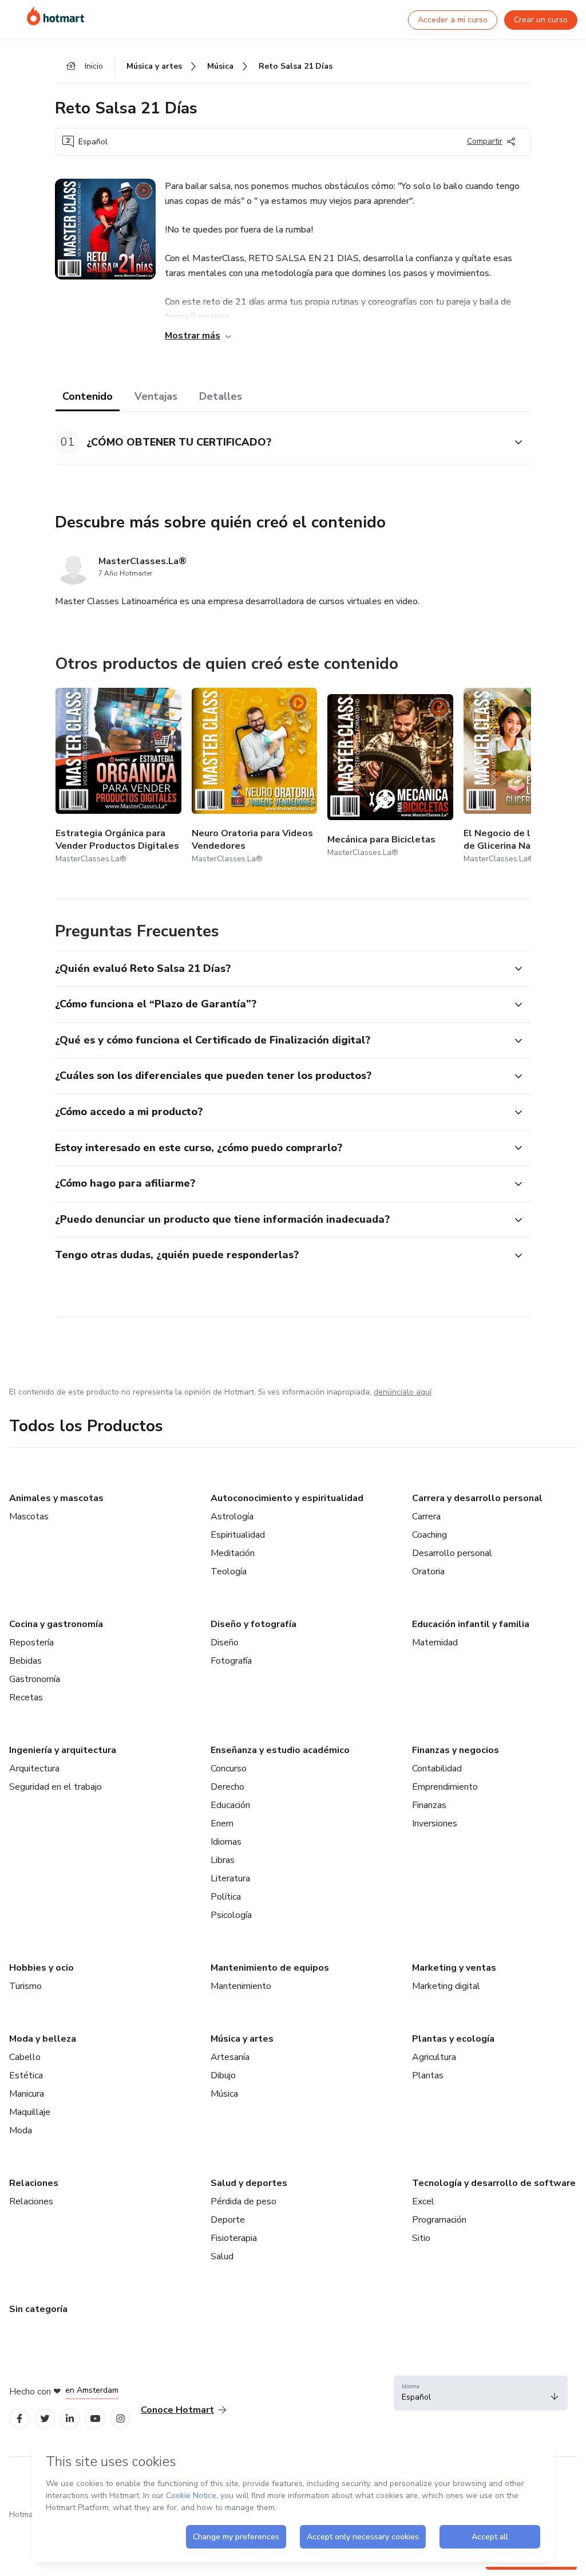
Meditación (233, 1553)
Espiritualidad (238, 1535)
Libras (223, 1860)
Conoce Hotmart (177, 2410)
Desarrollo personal (452, 1553)
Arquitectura (34, 1768)
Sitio (421, 2238)
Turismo (25, 1986)
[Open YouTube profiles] (95, 2419)
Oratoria (428, 1571)
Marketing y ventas (454, 1968)
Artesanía (230, 2057)
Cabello (25, 2057)
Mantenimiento (241, 1986)
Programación (439, 2220)
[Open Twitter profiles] (45, 2419)
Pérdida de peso (243, 2201)
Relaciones (34, 2183)
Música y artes (242, 2039)
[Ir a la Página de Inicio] (56, 16)
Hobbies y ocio (41, 1968)
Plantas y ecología (453, 2039)
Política (226, 1897)
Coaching (429, 1535)
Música (224, 2094)
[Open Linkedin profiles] (70, 2419)
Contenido (88, 396)
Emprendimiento (445, 1787)
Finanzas (429, 1805)
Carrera (426, 1517)
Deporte (228, 2220)
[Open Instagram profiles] (120, 2419)
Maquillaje (30, 2112)
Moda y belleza (43, 2039)
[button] (280, 442)
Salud (222, 2256)
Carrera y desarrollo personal (477, 1498)
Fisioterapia (234, 2238)
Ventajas (156, 396)
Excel (423, 2201)
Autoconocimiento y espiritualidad (287, 1498)
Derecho (227, 1787)
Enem (222, 1823)
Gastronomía (35, 1679)
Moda (21, 2130)
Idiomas (226, 1842)
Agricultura (434, 2057)
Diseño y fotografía (254, 1624)
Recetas (26, 1697)
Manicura (27, 2094)
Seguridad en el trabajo (56, 1787)
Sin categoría (38, 2309)
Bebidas (25, 1661)
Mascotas (29, 1517)
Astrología (232, 1517)
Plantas (428, 2075)
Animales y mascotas (56, 1498)
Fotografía (231, 1661)
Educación (230, 1805)
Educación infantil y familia (471, 1624)
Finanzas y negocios (456, 1750)
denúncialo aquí (403, 1392)
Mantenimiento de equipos (270, 1968)
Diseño (225, 1643)
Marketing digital (446, 1986)
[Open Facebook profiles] (19, 2419)
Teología (229, 1571)
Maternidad (435, 1643)
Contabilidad (437, 1768)
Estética (26, 2075)
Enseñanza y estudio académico (280, 1750)
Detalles (221, 396)
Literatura (230, 1878)
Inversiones (435, 1823)
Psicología (231, 1915)
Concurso (229, 1768)
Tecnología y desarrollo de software (494, 2183)
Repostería (31, 1643)
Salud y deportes (249, 2183)
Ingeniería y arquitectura (63, 1750)
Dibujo (223, 2075)
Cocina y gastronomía (56, 1624)
